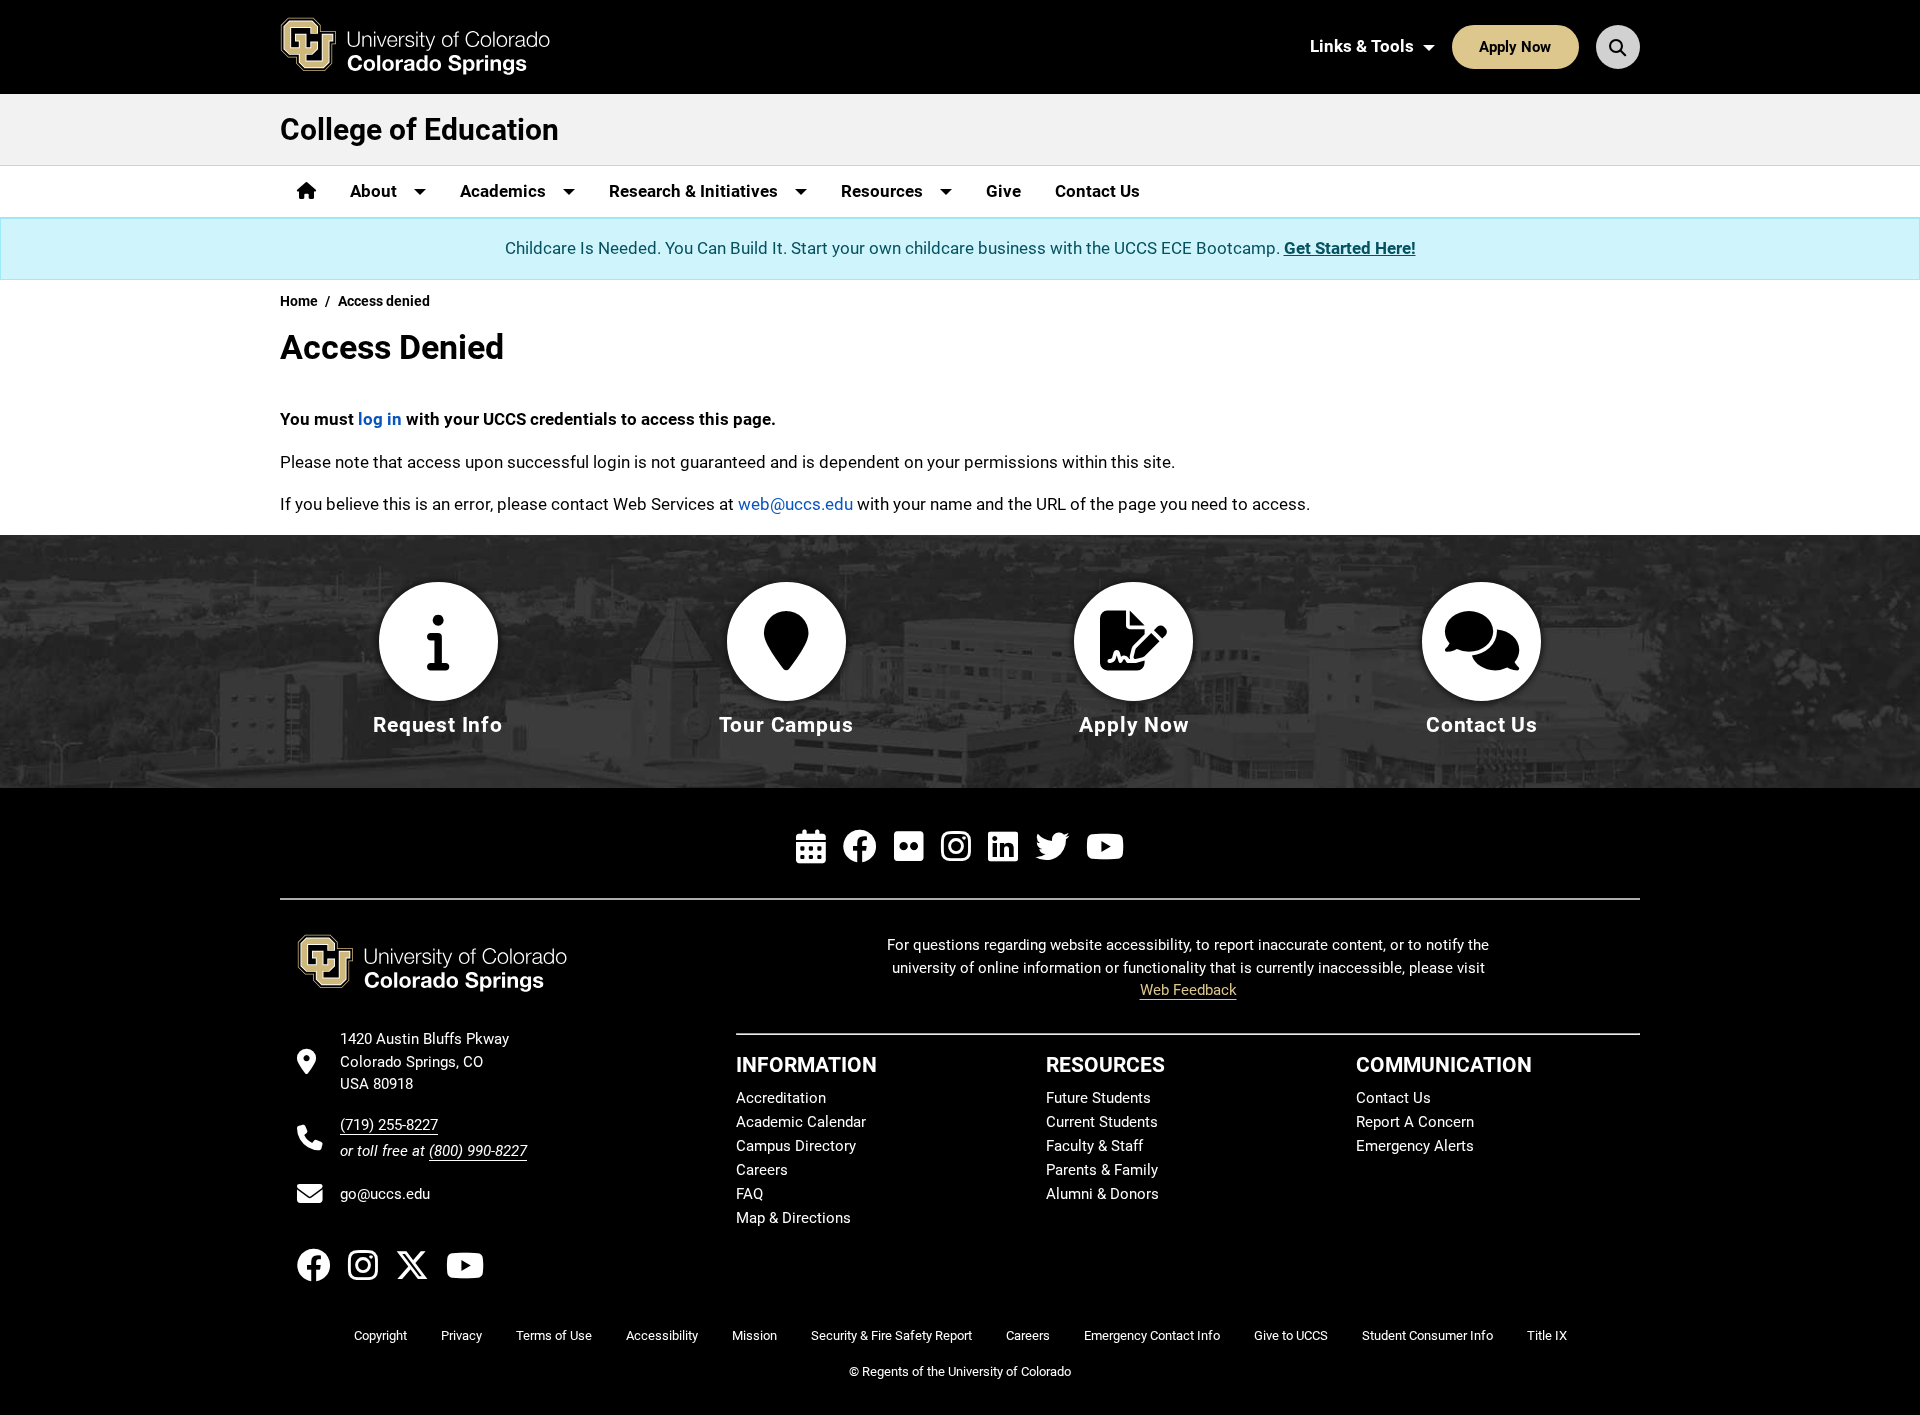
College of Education (419, 129)
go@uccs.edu (385, 1194)
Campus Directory (796, 1146)
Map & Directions (793, 1218)
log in (380, 419)
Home (299, 301)
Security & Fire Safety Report (891, 1335)
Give (1003, 191)
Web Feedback (1188, 990)
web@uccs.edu (795, 504)
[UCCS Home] (430, 47)
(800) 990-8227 (478, 1151)
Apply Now (1515, 47)
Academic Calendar (801, 1122)
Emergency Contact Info (1152, 1335)
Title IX (1547, 1335)
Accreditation (781, 1098)
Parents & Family (1102, 1170)
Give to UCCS (1291, 1335)
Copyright (380, 1335)
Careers (762, 1170)
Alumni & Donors (1102, 1194)
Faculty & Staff (1094, 1146)
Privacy (461, 1335)
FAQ (749, 1194)
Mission (754, 1335)
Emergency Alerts (1415, 1146)
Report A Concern (1415, 1122)
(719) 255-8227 (389, 1125)
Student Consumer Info (1427, 1335)
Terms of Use (554, 1335)
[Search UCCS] (1618, 47)
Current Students (1102, 1122)
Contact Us (1097, 191)
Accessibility (662, 1335)
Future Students (1098, 1098)
